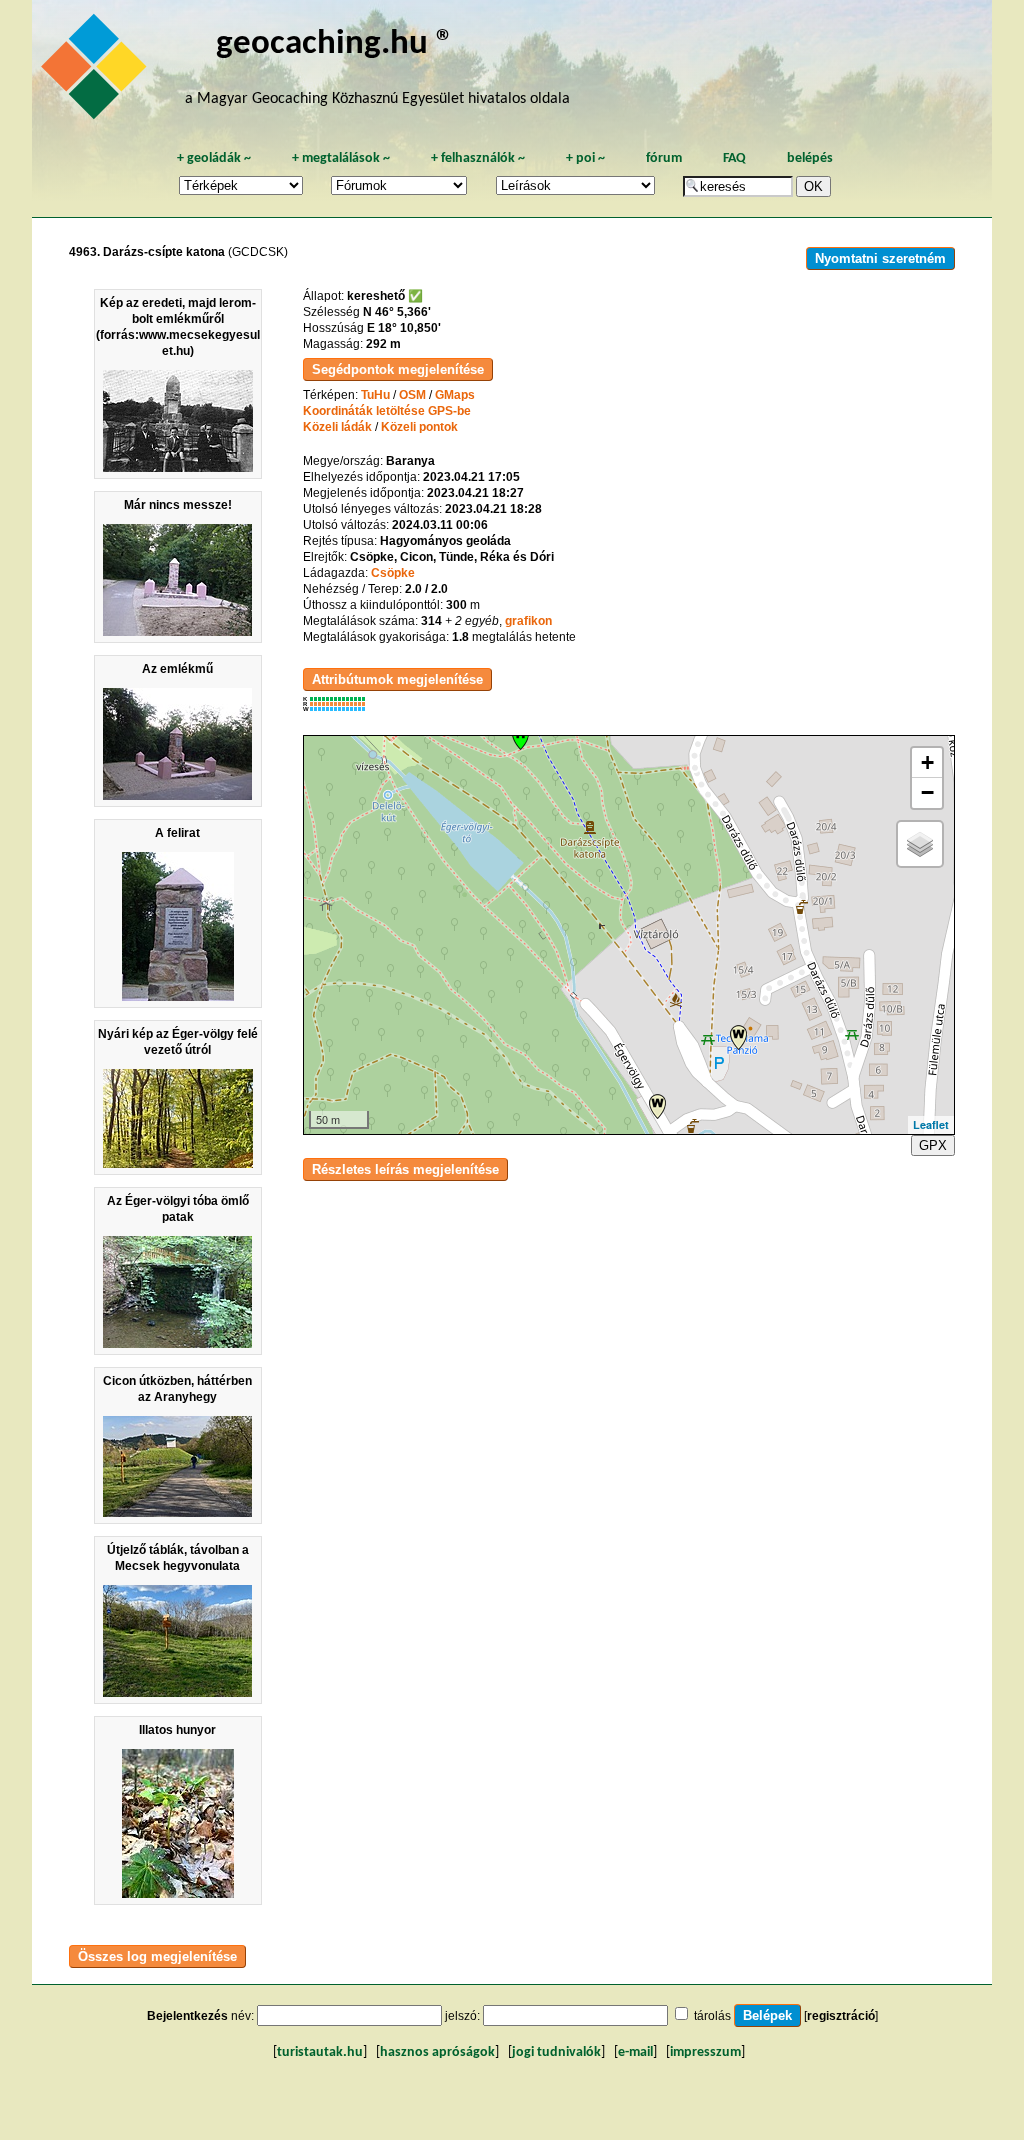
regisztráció (841, 2016)
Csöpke (393, 573)
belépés (810, 158)
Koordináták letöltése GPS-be (387, 411)
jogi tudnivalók (556, 2052)
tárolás (712, 2016)
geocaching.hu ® (335, 44)
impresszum (705, 2052)
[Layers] (920, 844)
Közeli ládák (337, 427)
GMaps (455, 395)
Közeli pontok (419, 427)
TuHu (375, 395)
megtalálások (341, 158)
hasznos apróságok (437, 2052)
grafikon (528, 621)
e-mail (635, 2052)
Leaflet (931, 1124)
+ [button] (927, 762)
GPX (933, 1145)
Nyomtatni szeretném (880, 258)
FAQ (734, 158)
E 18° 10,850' (404, 328)
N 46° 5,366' (397, 312)
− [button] (927, 792)
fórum (664, 158)
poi (585, 158)
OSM (412, 395)
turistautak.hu (320, 2052)
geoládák (214, 158)
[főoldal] (97, 72)
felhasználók (478, 158)
